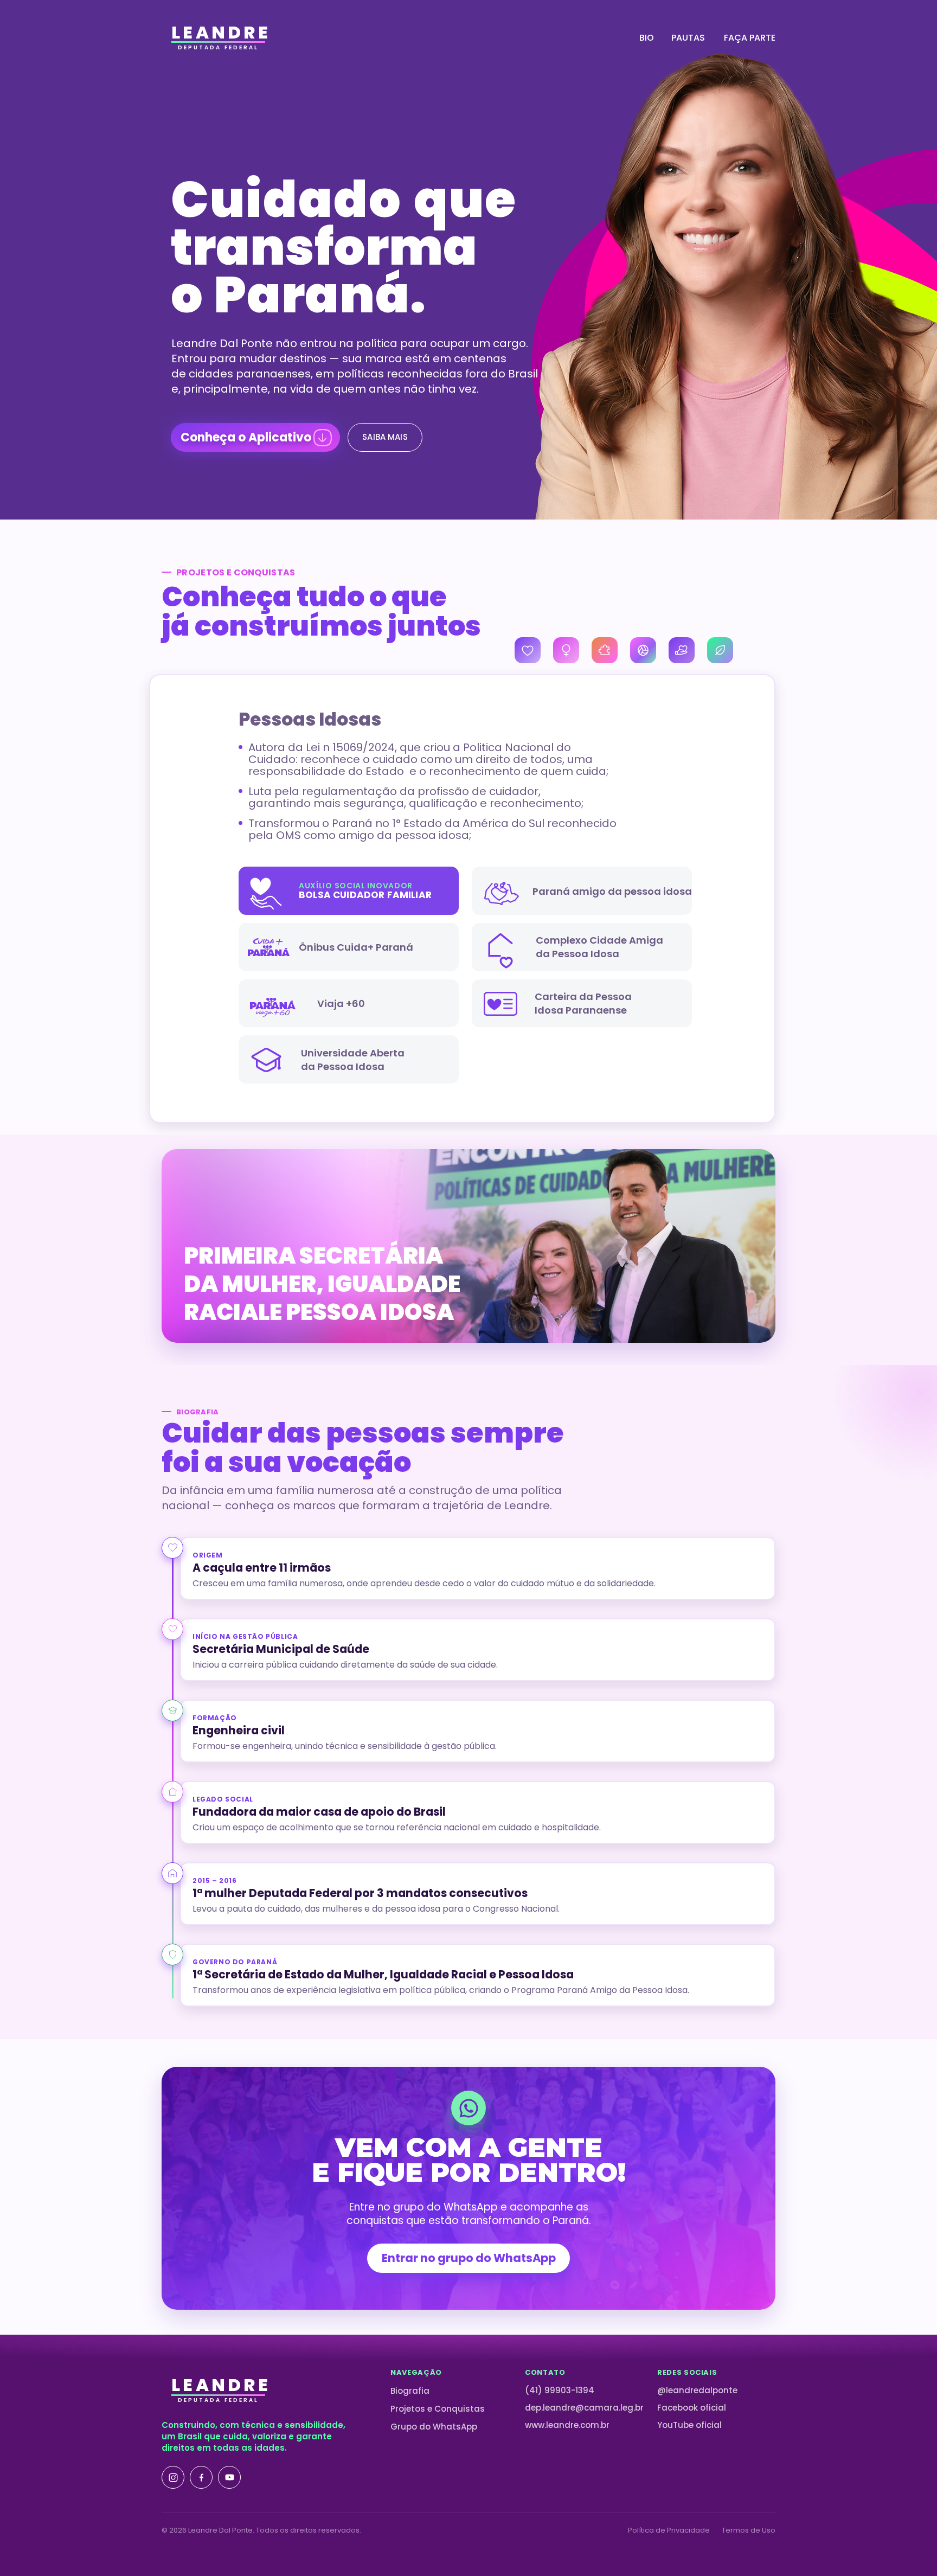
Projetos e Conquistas (438, 2409)
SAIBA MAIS (385, 437)
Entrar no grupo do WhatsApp (469, 2258)
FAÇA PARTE (750, 38)
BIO (647, 38)
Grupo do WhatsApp (434, 2427)
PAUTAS (688, 38)
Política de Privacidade (669, 2530)
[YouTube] (229, 2477)
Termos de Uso (749, 2530)
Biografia (410, 2391)
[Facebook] (201, 2477)
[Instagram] (173, 2477)
